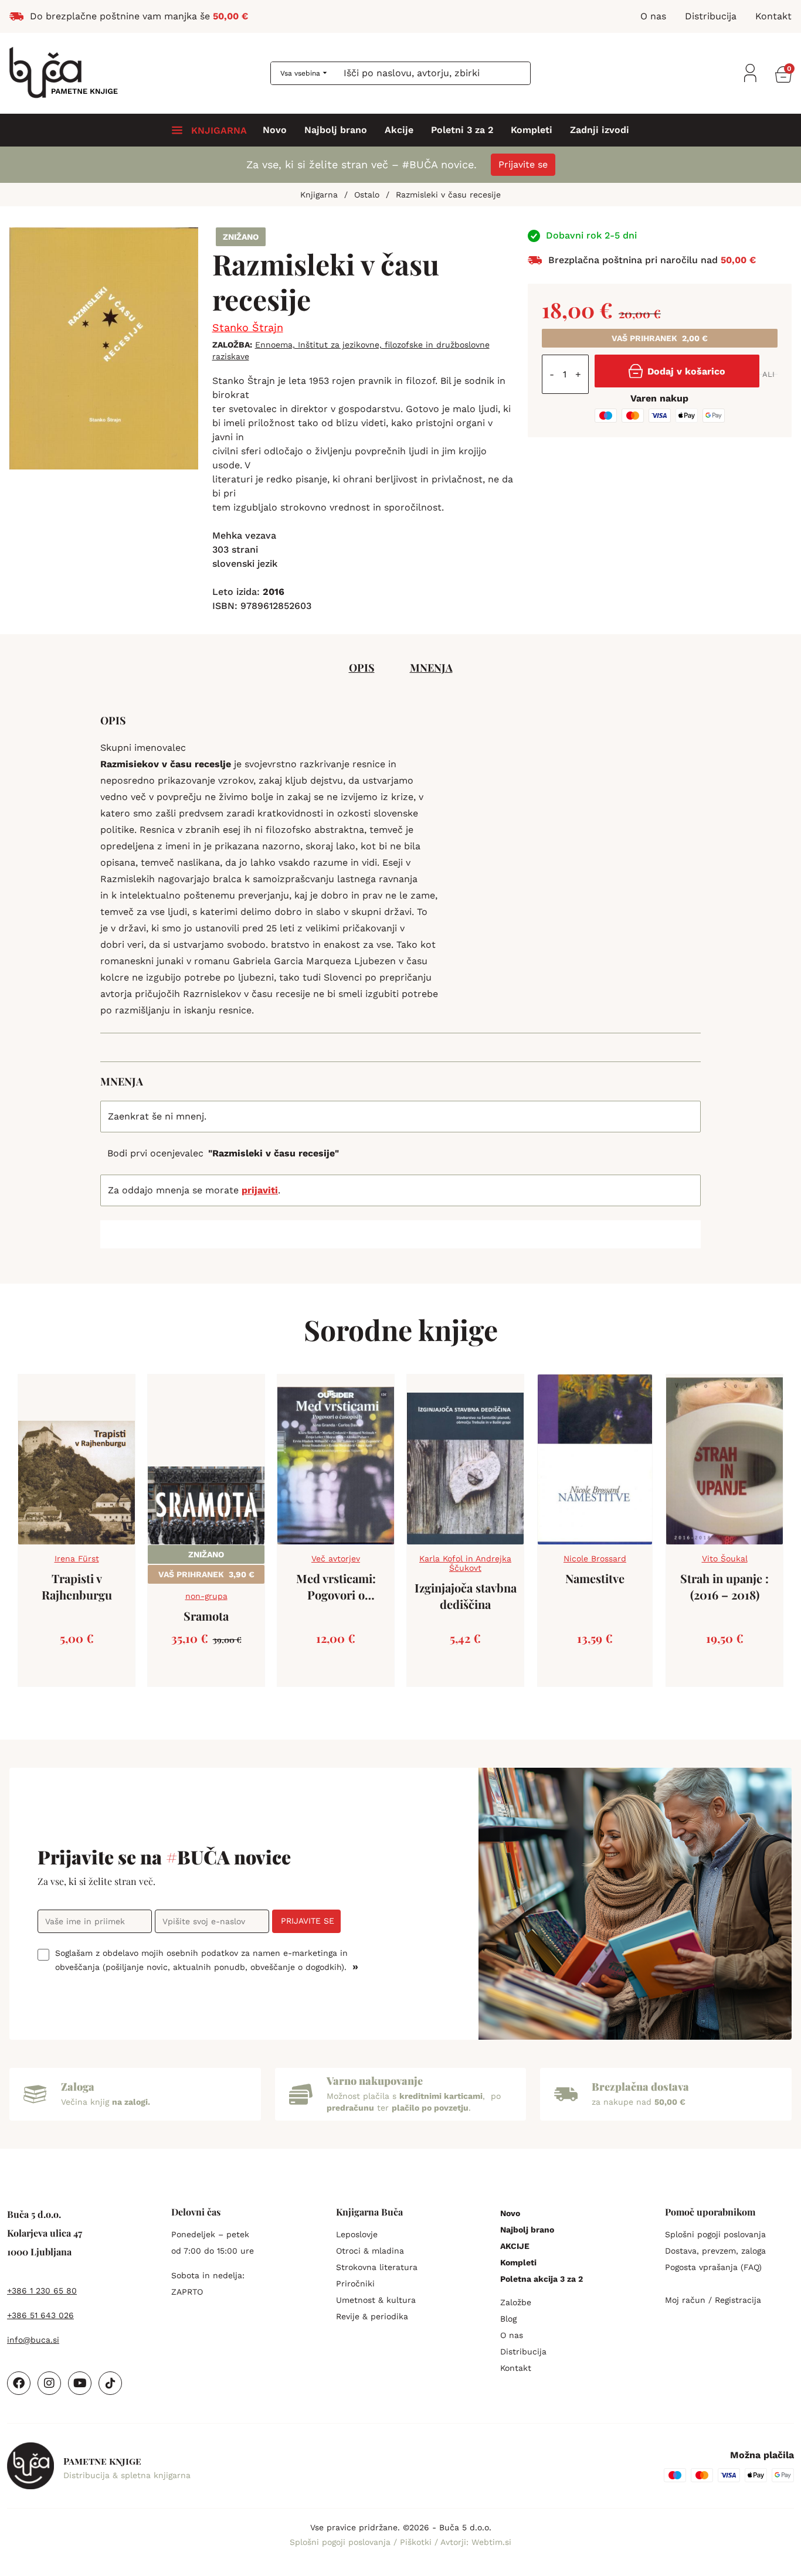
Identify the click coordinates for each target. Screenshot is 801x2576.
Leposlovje (357, 2234)
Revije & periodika (372, 2316)
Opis (362, 668)
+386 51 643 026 (40, 2315)
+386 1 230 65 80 (42, 2291)
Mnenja (431, 668)
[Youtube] (80, 2383)
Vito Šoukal (725, 1558)
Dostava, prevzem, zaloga (715, 2251)
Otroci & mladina (370, 2251)
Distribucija (523, 2352)
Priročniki (355, 2284)
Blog (508, 2319)
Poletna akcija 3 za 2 (542, 2279)
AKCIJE (515, 2246)
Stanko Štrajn (248, 327)
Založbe (516, 2302)
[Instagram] (49, 2383)
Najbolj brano (336, 130)
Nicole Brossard (595, 1558)
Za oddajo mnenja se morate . (194, 1190)
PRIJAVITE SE (308, 1921)
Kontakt (516, 2368)
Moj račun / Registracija (713, 2300)
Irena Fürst (77, 1558)
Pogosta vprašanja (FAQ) (713, 2267)
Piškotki (417, 2542)
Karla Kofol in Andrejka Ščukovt (465, 1563)
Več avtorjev (336, 1558)
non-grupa (206, 1596)
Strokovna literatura (377, 2267)
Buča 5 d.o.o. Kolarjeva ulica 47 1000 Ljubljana (45, 2233)
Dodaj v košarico (686, 371)
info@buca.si (33, 2340)
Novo (275, 130)
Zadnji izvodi (600, 130)
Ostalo (367, 195)
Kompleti (532, 130)
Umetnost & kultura (376, 2300)
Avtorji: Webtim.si (476, 2542)
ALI (768, 374)
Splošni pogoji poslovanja (715, 2234)
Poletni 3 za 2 (462, 130)
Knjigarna (319, 195)
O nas (512, 2335)
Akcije (399, 130)
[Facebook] (19, 2383)
